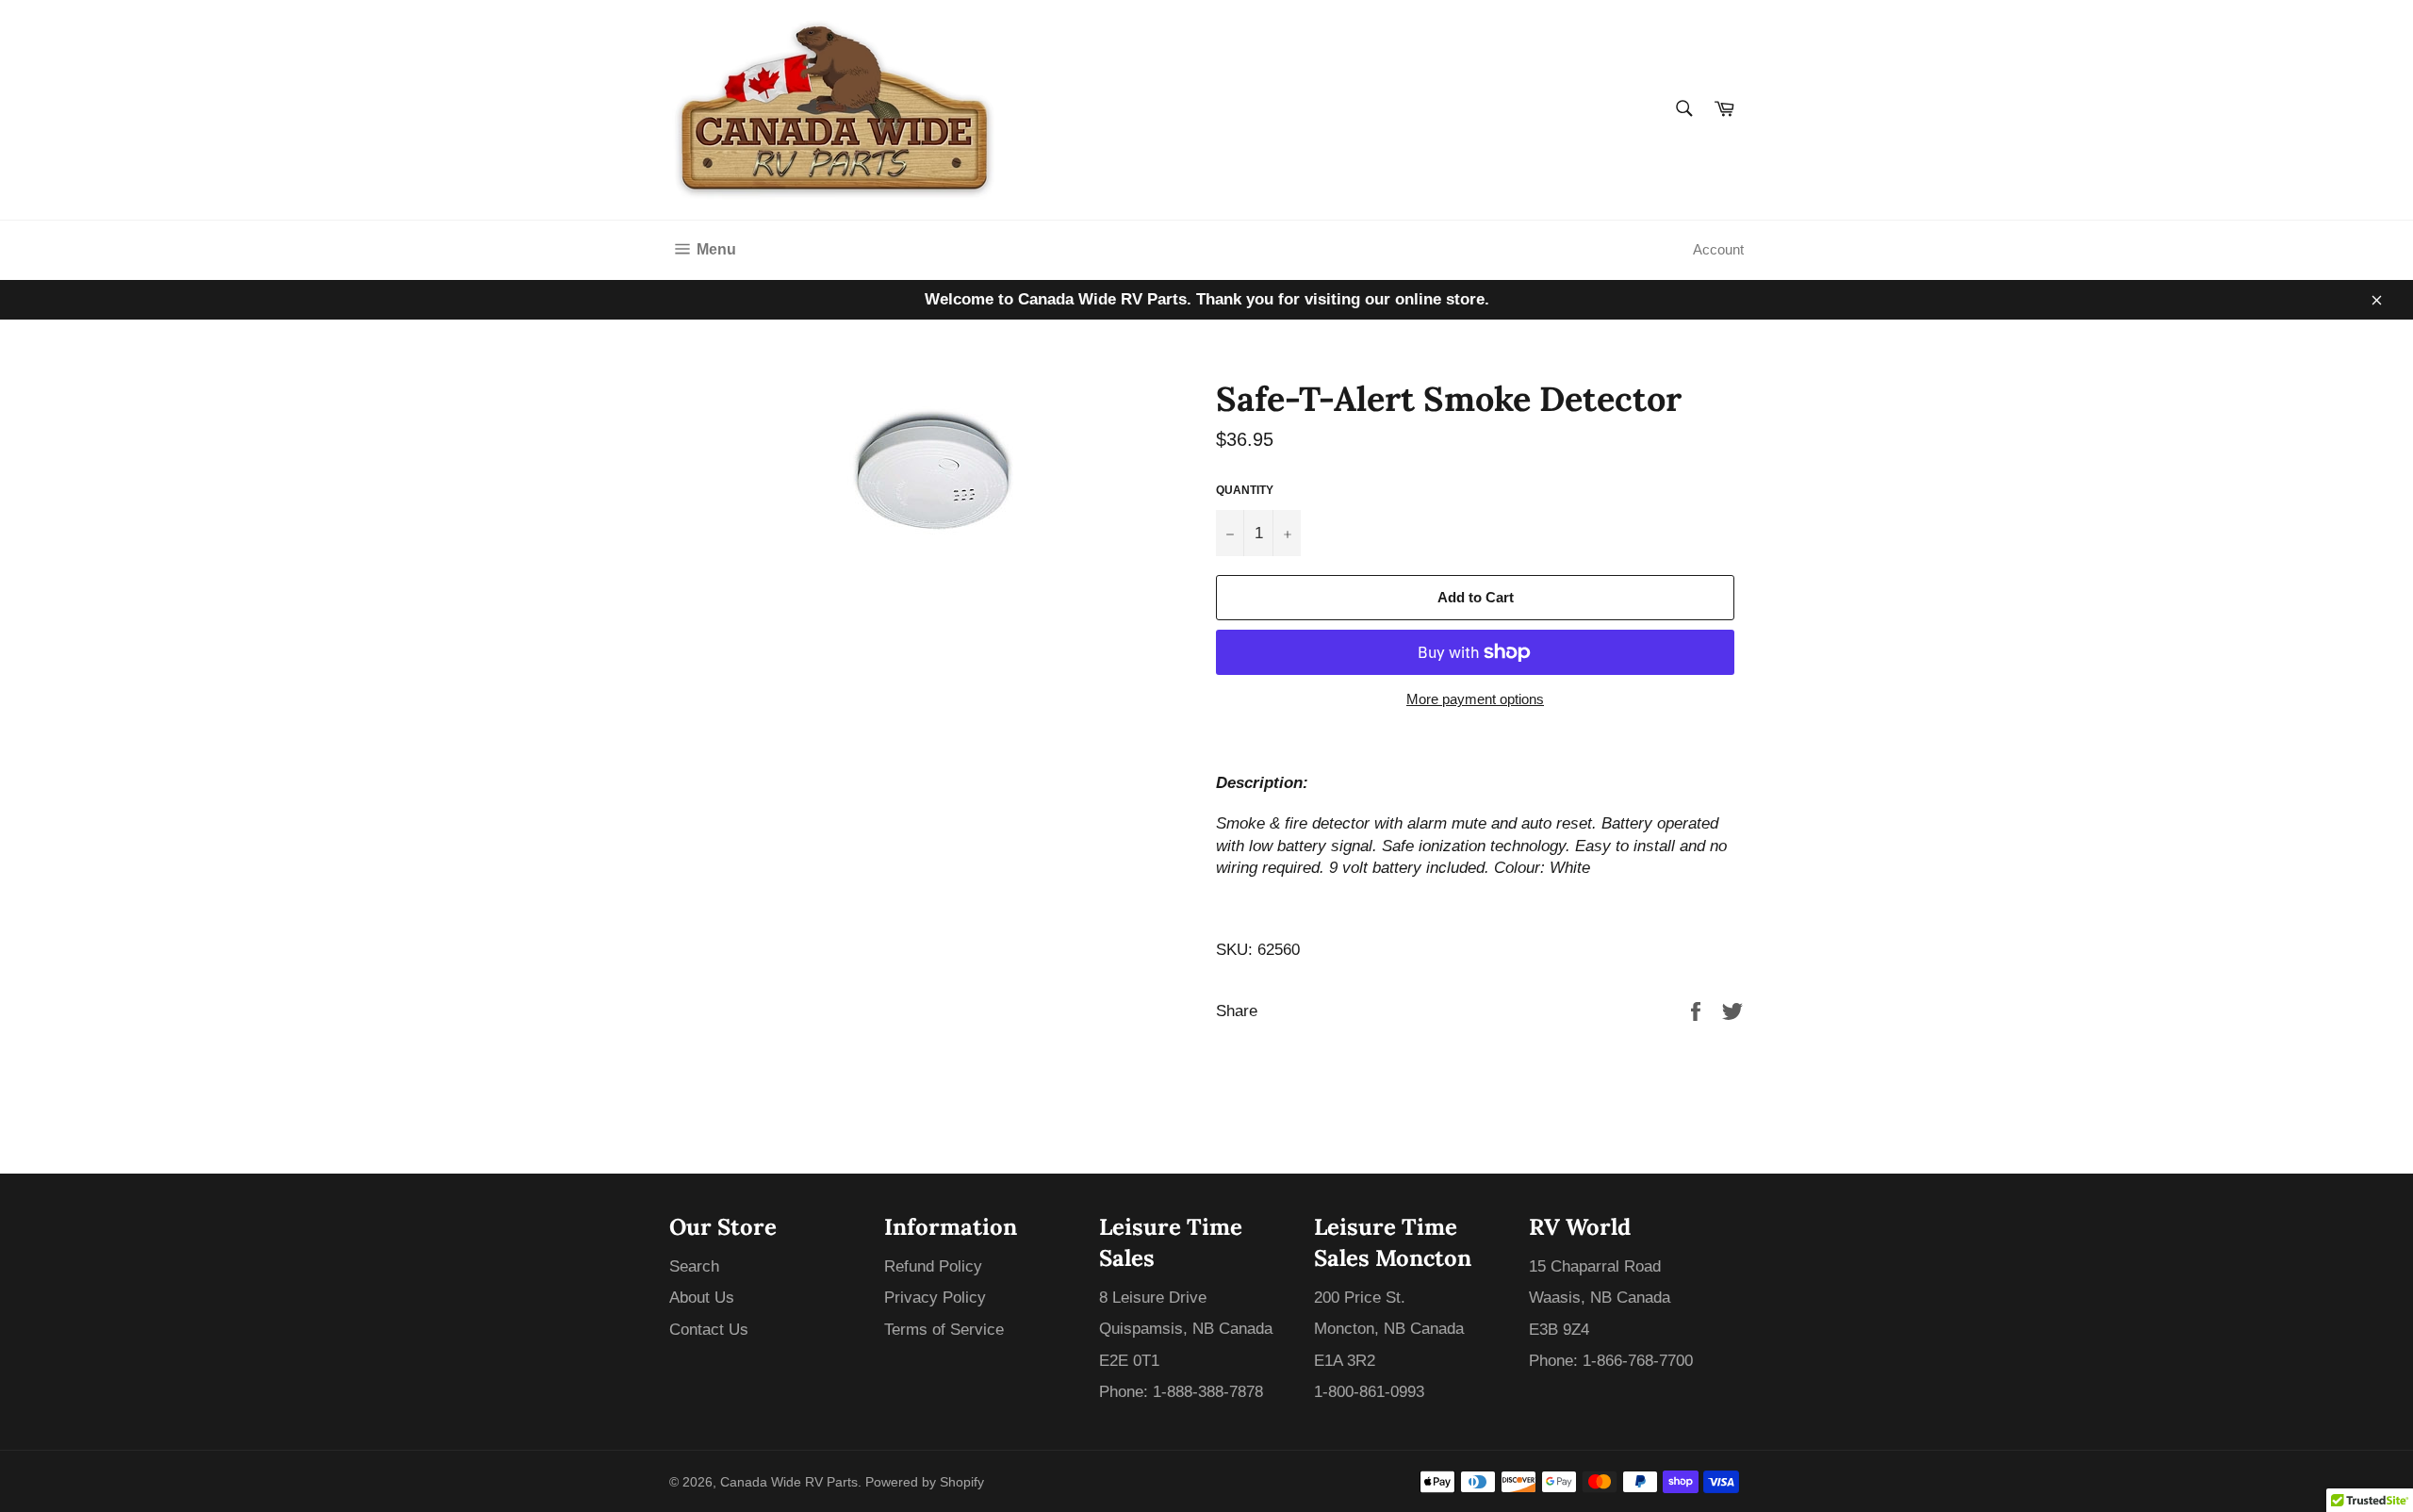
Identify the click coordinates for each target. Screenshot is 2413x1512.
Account (1718, 249)
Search (694, 1266)
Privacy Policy (935, 1298)
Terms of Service (944, 1330)
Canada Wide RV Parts (789, 1482)
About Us (702, 1298)
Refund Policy (933, 1266)
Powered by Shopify (925, 1482)
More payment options (1475, 699)
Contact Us (709, 1330)
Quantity (1245, 490)
